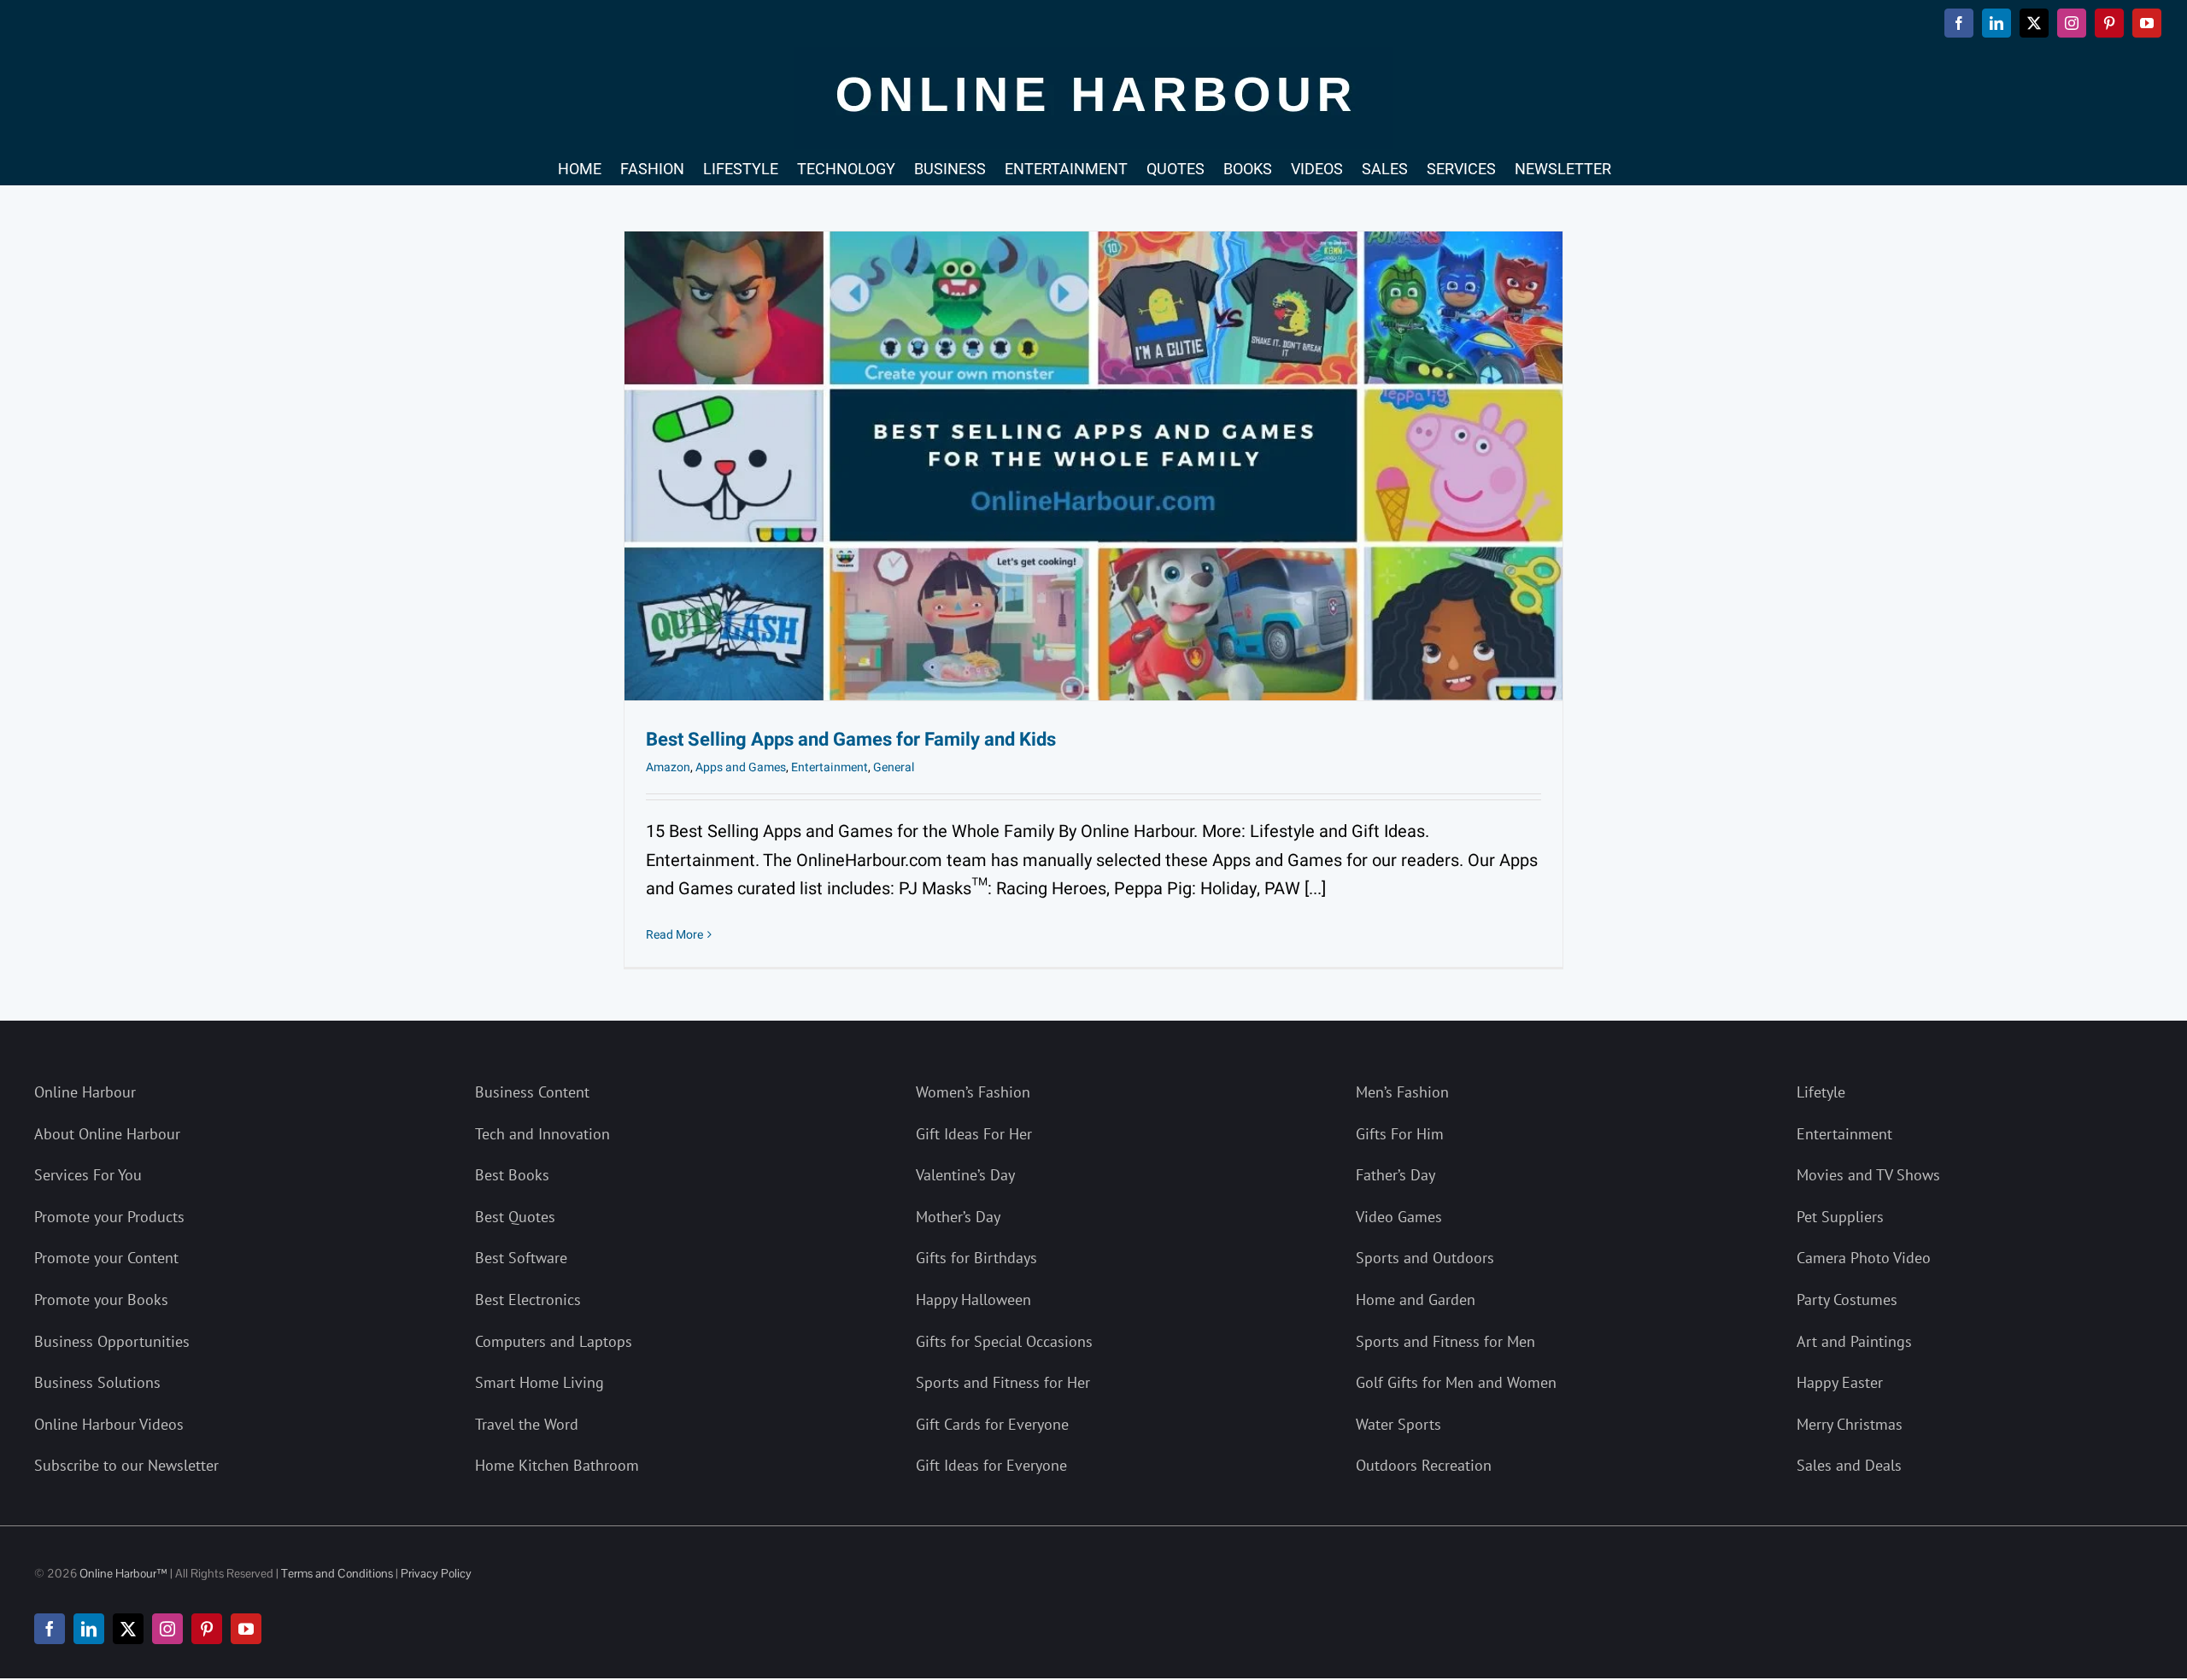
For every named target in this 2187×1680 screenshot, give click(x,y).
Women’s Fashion (973, 1092)
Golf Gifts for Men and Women (1456, 1382)
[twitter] (128, 1629)
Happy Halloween (973, 1300)
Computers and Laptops (554, 1341)
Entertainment (830, 767)
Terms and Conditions (337, 1573)
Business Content (532, 1092)
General (894, 767)
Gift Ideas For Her (974, 1134)
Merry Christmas (1850, 1424)
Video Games (1399, 1217)
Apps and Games (741, 767)
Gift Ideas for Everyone (991, 1465)
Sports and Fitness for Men (1445, 1341)
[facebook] (50, 1629)
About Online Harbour (107, 1134)
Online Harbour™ (122, 1573)
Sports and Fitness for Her (1003, 1382)
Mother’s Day (958, 1217)
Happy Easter (1840, 1382)
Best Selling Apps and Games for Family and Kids (851, 740)
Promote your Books (101, 1300)
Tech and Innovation (542, 1134)
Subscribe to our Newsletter (126, 1465)
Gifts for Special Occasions (1004, 1341)
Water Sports (1398, 1424)
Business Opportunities (112, 1341)
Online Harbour (85, 1092)
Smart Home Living (539, 1382)
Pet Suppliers (1840, 1217)
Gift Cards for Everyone (992, 1424)
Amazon (668, 767)
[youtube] (246, 1629)
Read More (674, 935)
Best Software (521, 1258)
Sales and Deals (1849, 1465)
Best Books (512, 1175)
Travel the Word (527, 1424)
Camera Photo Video (1864, 1258)
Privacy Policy (436, 1573)
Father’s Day (1395, 1175)
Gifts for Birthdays (976, 1258)
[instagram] (167, 1629)
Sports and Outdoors (1425, 1258)
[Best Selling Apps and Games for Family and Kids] (1093, 466)
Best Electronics (528, 1300)
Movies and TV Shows (1868, 1175)
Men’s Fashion (1402, 1092)
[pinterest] (207, 1629)
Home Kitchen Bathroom (557, 1465)
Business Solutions (97, 1382)
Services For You (88, 1175)
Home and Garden (1416, 1300)
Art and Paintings (1854, 1341)
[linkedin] (89, 1629)
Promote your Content (106, 1258)
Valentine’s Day (965, 1175)
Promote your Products (109, 1217)
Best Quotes (515, 1217)
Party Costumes (1847, 1300)
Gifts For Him (1400, 1134)
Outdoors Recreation (1424, 1465)
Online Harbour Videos (109, 1424)
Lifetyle (1821, 1092)
